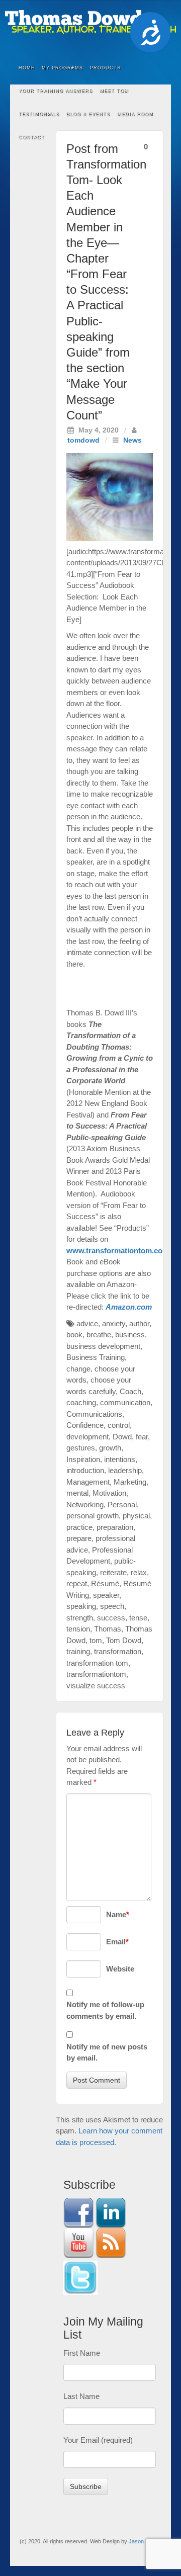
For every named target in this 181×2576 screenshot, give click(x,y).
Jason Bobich (145, 2541)
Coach (130, 1391)
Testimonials (39, 114)
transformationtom (96, 1674)
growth (110, 1448)
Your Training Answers (56, 91)
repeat (77, 1583)
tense (138, 1618)
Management (88, 1482)
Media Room (135, 114)
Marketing (130, 1482)
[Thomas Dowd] (90, 21)
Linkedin (77, 45)
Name (118, 1914)
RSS (118, 45)
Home (27, 68)
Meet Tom (114, 91)
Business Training (96, 1357)
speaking (81, 1606)
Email (117, 1942)
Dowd (122, 1437)
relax (139, 1572)
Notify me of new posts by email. (107, 2052)
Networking (85, 1505)
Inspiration (83, 1459)
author (139, 1323)
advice (87, 1323)
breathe (99, 1335)
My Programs (62, 68)
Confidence (85, 1425)
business (130, 1335)
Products (105, 68)
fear (142, 1437)
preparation (115, 1527)
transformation (118, 1651)
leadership (125, 1470)
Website (120, 1969)
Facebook (64, 45)
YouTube (104, 45)
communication (125, 1402)
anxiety (114, 1323)
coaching (81, 1402)
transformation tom (97, 1663)
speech (112, 1606)
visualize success (96, 1686)
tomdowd (83, 440)
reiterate (113, 1572)
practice (79, 1527)
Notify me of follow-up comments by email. (105, 2010)
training (78, 1651)
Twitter (91, 45)
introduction (85, 1470)
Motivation (109, 1493)
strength (80, 1618)
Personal (122, 1505)
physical (136, 1516)
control (119, 1425)
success (111, 1618)
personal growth (93, 1516)
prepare (79, 1538)
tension (78, 1629)
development (87, 1437)
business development (103, 1346)
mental (77, 1493)
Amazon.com (129, 1307)
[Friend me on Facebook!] (78, 2212)
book (74, 1335)
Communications (94, 1414)
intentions (120, 1459)
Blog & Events (88, 114)
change (78, 1369)
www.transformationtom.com (118, 1251)
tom (96, 1640)
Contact (32, 137)
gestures (81, 1448)
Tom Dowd (124, 1640)
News (132, 440)
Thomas (108, 1629)
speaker (106, 1595)
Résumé (105, 1583)
